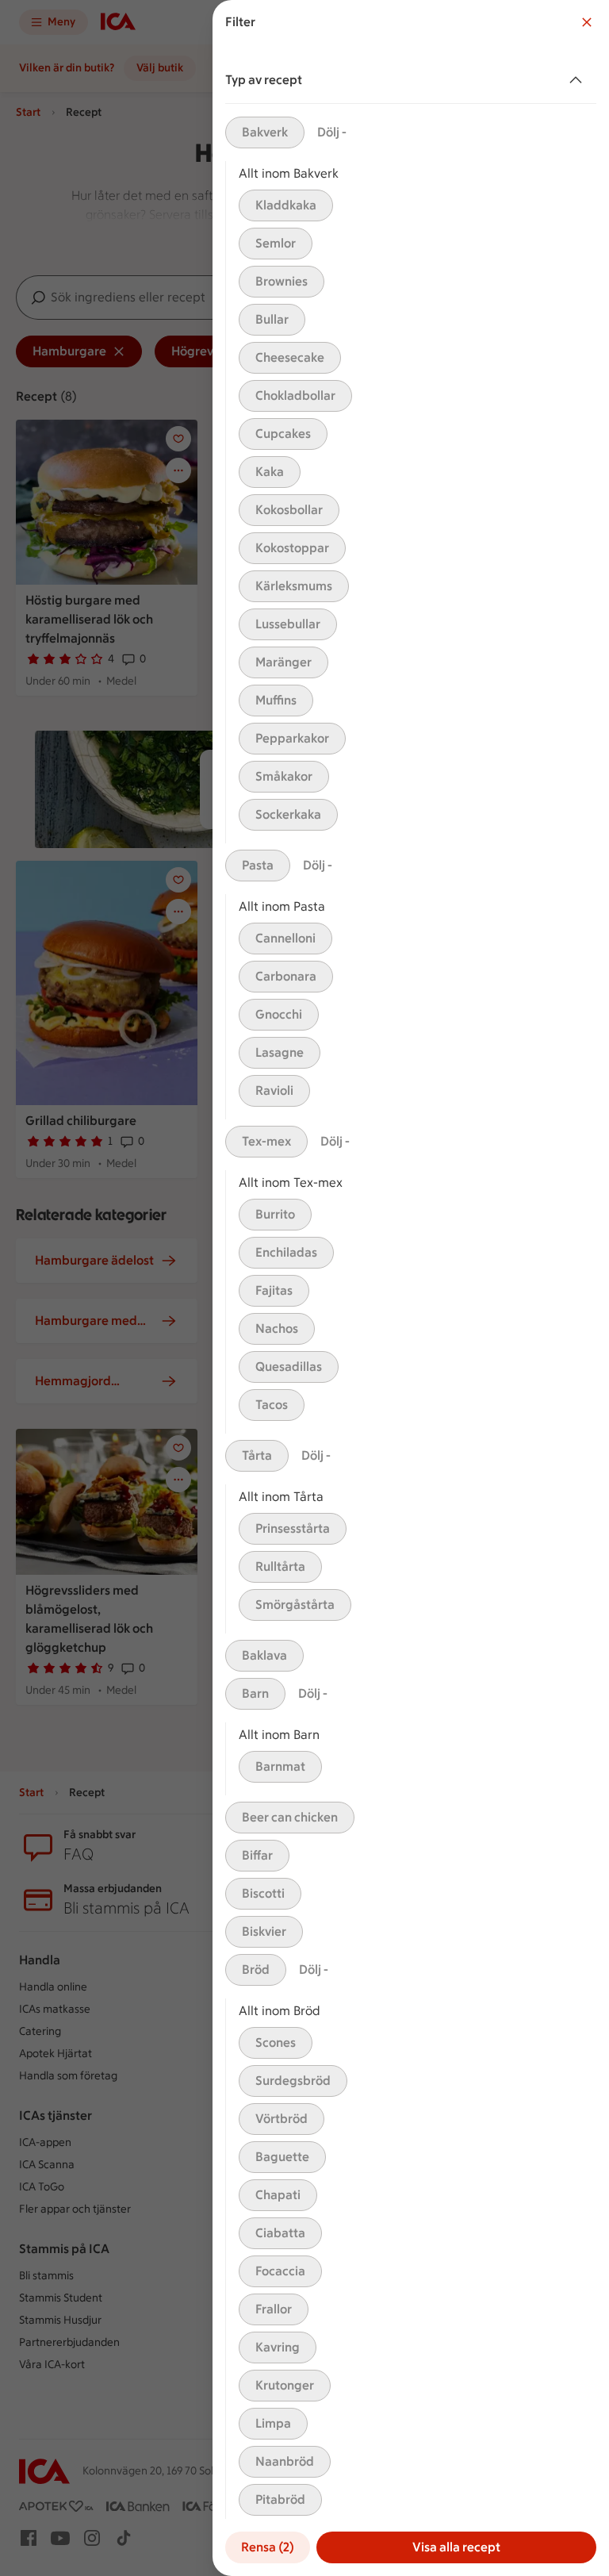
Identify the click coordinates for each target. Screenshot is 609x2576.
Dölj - (332, 132)
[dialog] (411, 1288)
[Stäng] (587, 22)
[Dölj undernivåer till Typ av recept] (579, 80)
